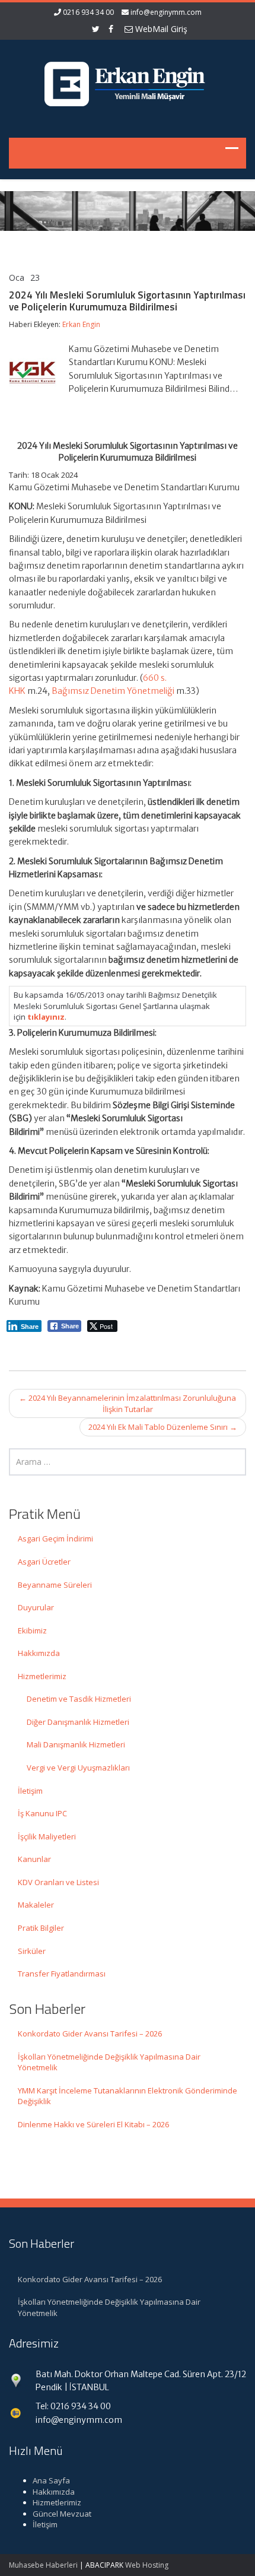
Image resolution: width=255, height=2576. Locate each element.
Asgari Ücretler (44, 1562)
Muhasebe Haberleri (43, 2565)
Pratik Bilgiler (41, 1928)
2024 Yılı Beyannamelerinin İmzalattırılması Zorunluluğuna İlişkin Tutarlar (128, 1403)
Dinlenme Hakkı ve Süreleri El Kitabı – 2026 (93, 2124)
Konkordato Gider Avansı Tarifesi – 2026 (90, 2033)
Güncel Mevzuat (62, 2514)
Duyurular (36, 1607)
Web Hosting (147, 2565)
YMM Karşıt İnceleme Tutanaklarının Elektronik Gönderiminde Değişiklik (128, 2096)
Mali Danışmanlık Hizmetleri (76, 1744)
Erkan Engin (81, 324)
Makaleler (36, 1905)
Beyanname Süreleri (55, 1585)
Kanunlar (34, 1859)
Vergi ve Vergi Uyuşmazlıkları (78, 1768)
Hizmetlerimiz (42, 1676)
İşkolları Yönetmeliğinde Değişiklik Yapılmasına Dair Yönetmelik (109, 2062)
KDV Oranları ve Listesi (58, 1882)
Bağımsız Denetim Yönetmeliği (113, 691)
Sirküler (32, 1951)
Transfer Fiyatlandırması (62, 1974)
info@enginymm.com (166, 12)
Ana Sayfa (51, 2480)
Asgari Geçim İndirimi (55, 1538)
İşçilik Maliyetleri (47, 1836)
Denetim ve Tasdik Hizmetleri (79, 1699)
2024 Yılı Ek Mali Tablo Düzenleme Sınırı (163, 1427)
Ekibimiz (32, 1630)
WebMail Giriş (160, 29)
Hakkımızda (39, 1653)
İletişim (30, 1791)
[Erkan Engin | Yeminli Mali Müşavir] (128, 81)
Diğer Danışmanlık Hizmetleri (78, 1722)
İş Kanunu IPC (42, 1813)
